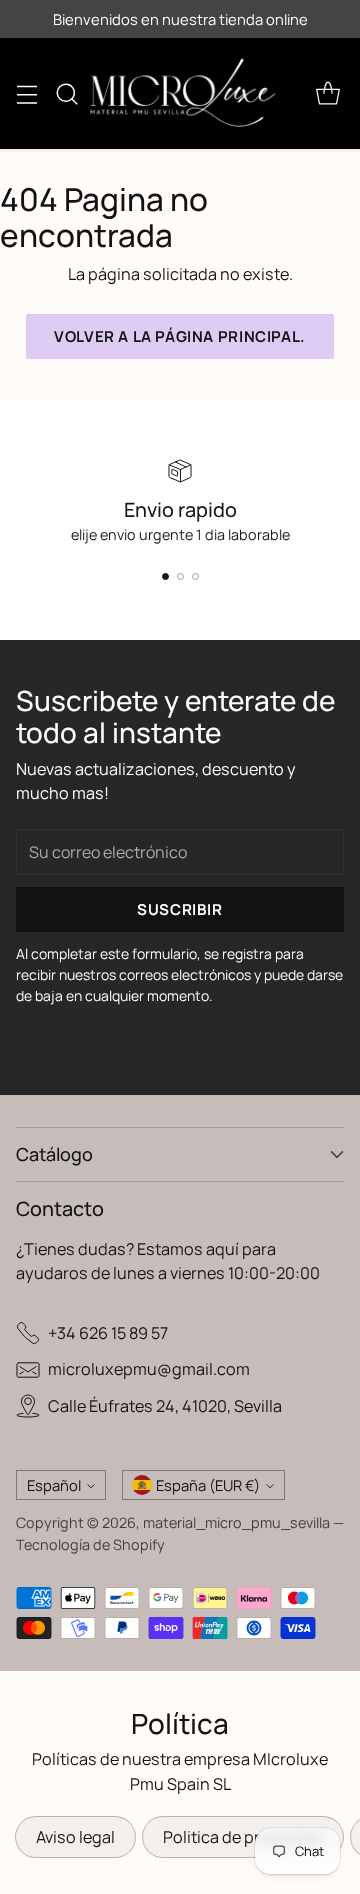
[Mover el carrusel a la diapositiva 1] (165, 576)
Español (54, 1485)
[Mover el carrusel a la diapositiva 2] (180, 576)
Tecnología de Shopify (90, 1544)
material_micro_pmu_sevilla (236, 1522)
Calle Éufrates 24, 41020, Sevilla (165, 1406)
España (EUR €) (208, 1485)
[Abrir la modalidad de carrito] (327, 93)
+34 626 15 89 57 (108, 1333)
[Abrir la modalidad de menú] (26, 93)
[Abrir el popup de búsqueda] (66, 93)
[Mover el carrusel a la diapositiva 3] (195, 576)
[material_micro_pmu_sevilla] (183, 93)
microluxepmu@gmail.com (149, 1369)
